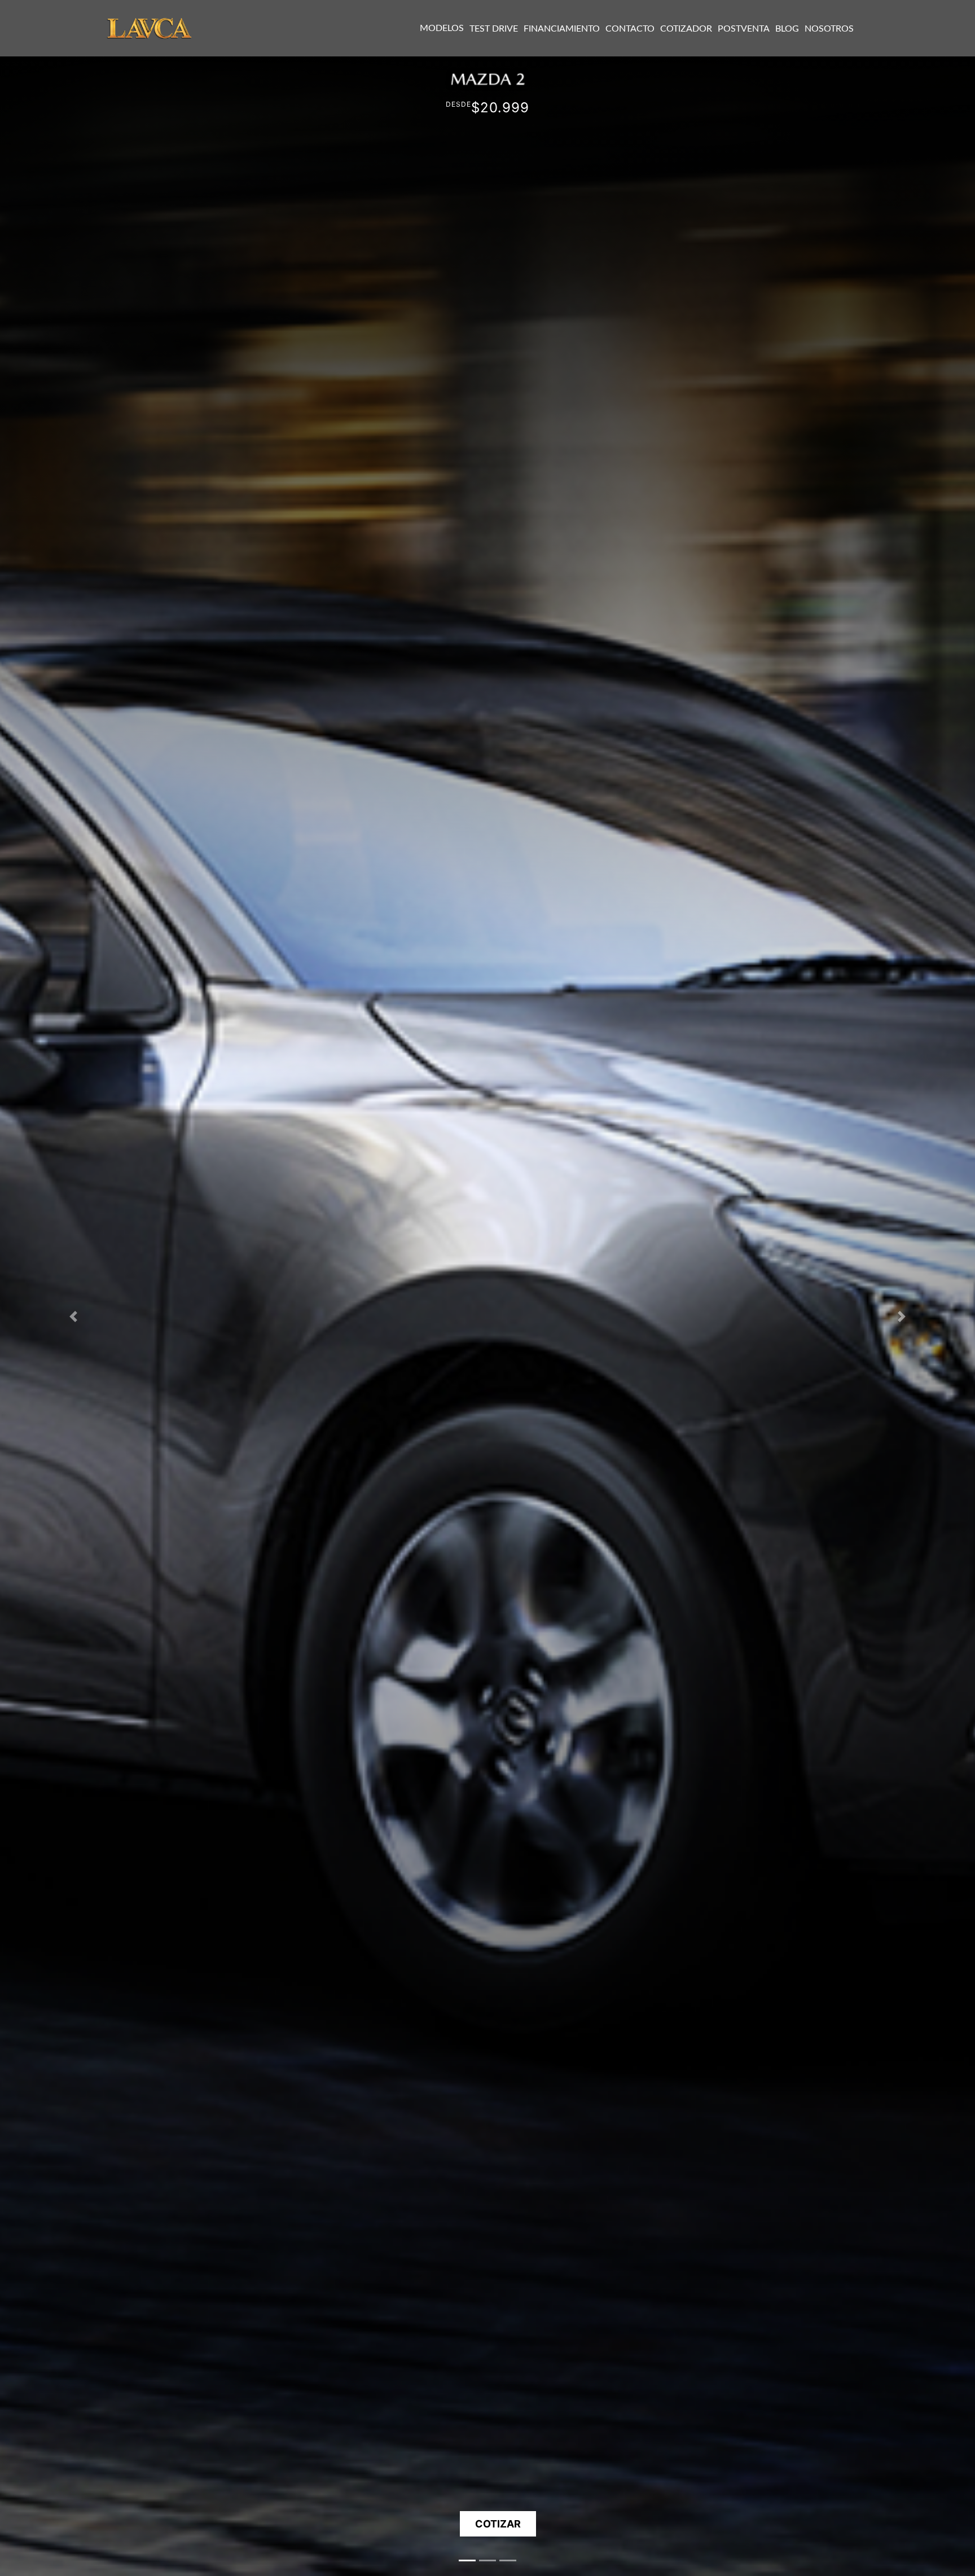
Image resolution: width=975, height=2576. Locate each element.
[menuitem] (442, 28)
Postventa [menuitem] (744, 29)
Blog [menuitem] (787, 29)
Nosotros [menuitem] (829, 29)
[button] (73, 1316)
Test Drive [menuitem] (494, 29)
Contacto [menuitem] (630, 29)
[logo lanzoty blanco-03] (150, 27)
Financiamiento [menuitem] (562, 29)
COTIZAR (498, 2524)
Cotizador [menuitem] (686, 29)
